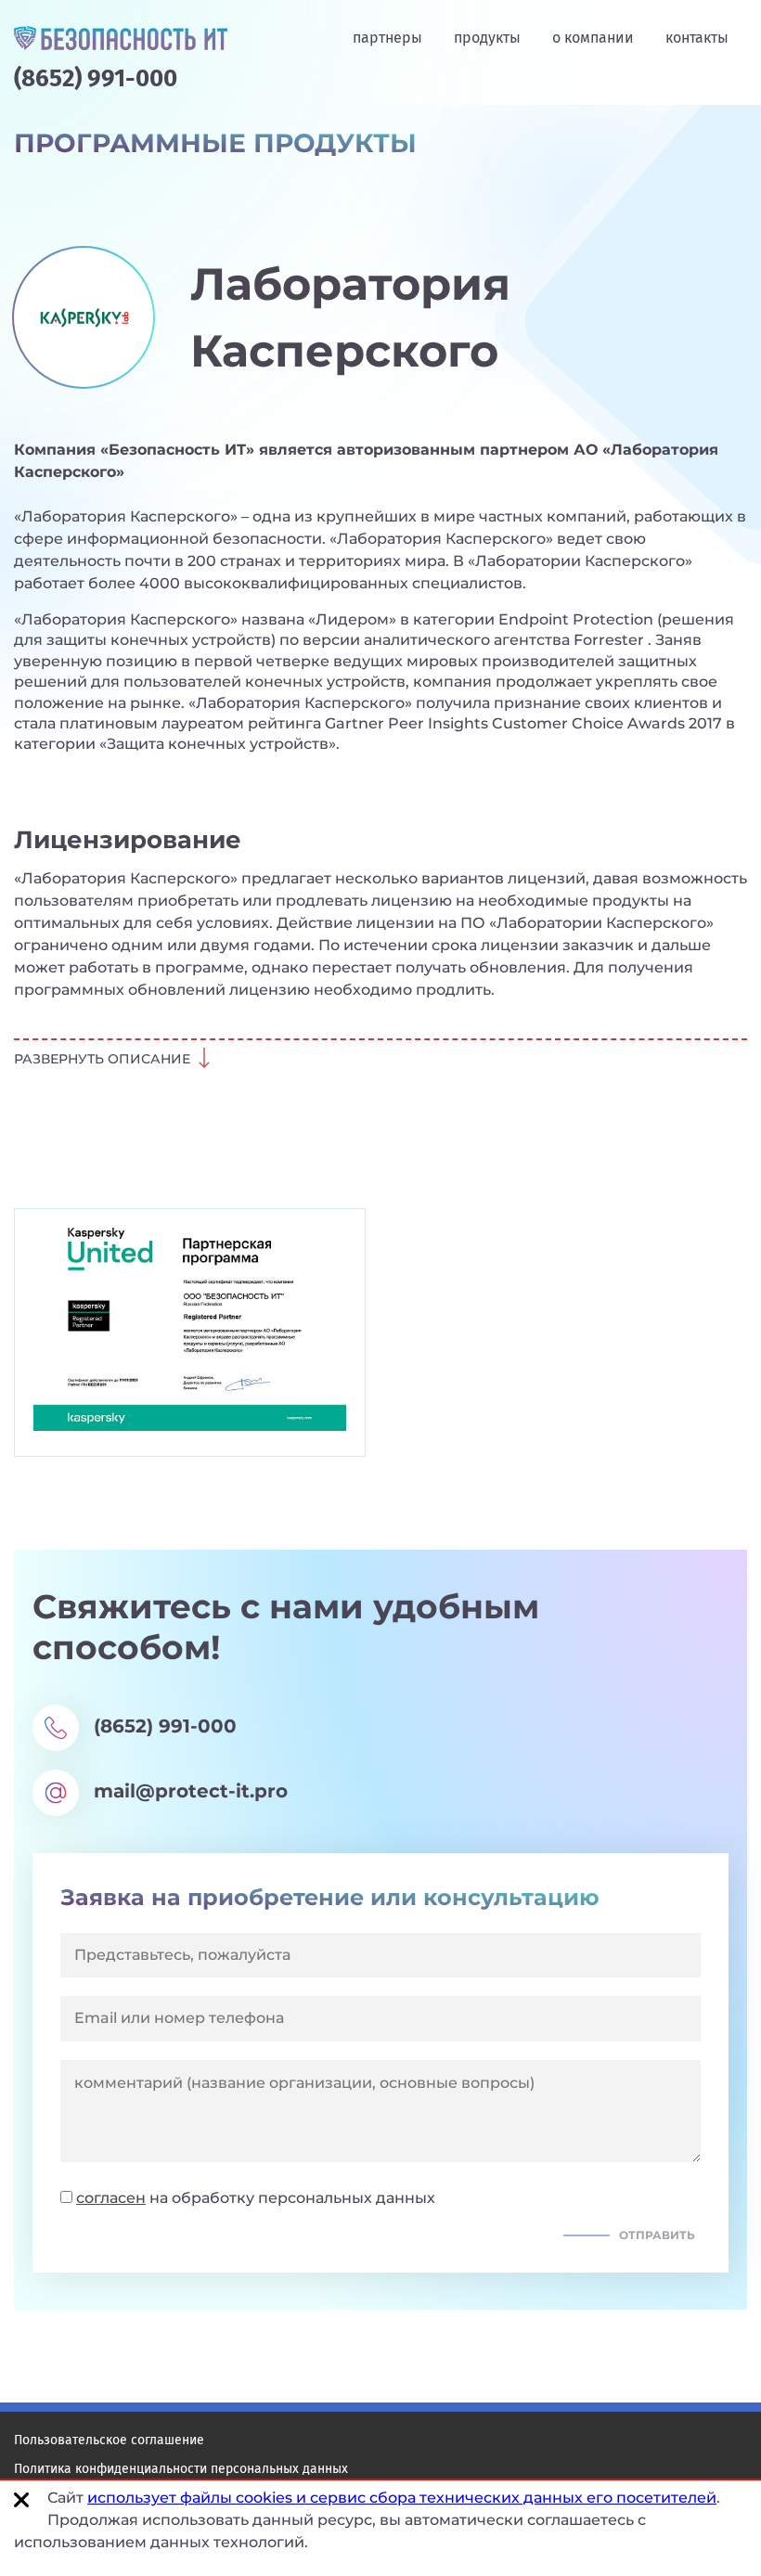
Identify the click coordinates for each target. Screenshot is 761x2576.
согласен (111, 2198)
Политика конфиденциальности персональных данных (181, 2469)
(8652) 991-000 (96, 78)
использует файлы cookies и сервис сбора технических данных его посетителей (402, 2498)
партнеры (387, 38)
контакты (697, 38)
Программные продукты (215, 143)
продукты (487, 38)
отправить (657, 2235)
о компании (593, 38)
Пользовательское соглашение (109, 2440)
